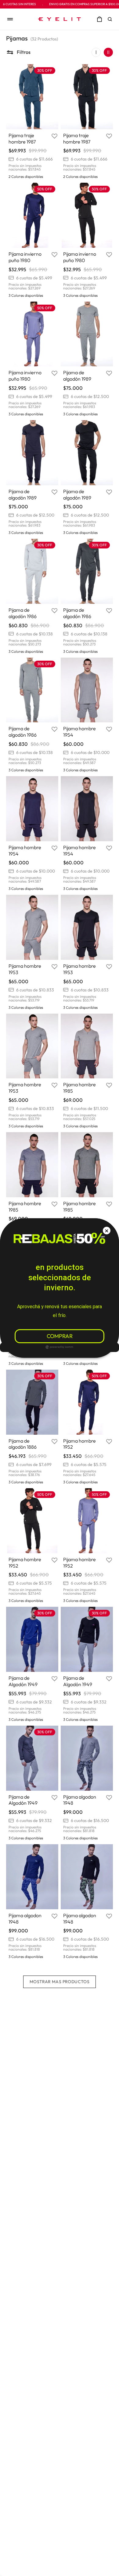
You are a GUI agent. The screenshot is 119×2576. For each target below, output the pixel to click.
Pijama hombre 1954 (79, 732)
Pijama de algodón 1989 (77, 376)
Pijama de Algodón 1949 (23, 1681)
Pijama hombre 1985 (79, 1088)
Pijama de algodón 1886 (23, 1444)
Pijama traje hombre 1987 (22, 138)
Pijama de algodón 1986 (23, 613)
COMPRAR (60, 1336)
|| (108, 52)
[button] (111, 19)
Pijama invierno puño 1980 (25, 257)
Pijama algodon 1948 (80, 1800)
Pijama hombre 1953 (25, 969)
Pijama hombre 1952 (79, 1444)
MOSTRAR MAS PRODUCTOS (60, 1982)
